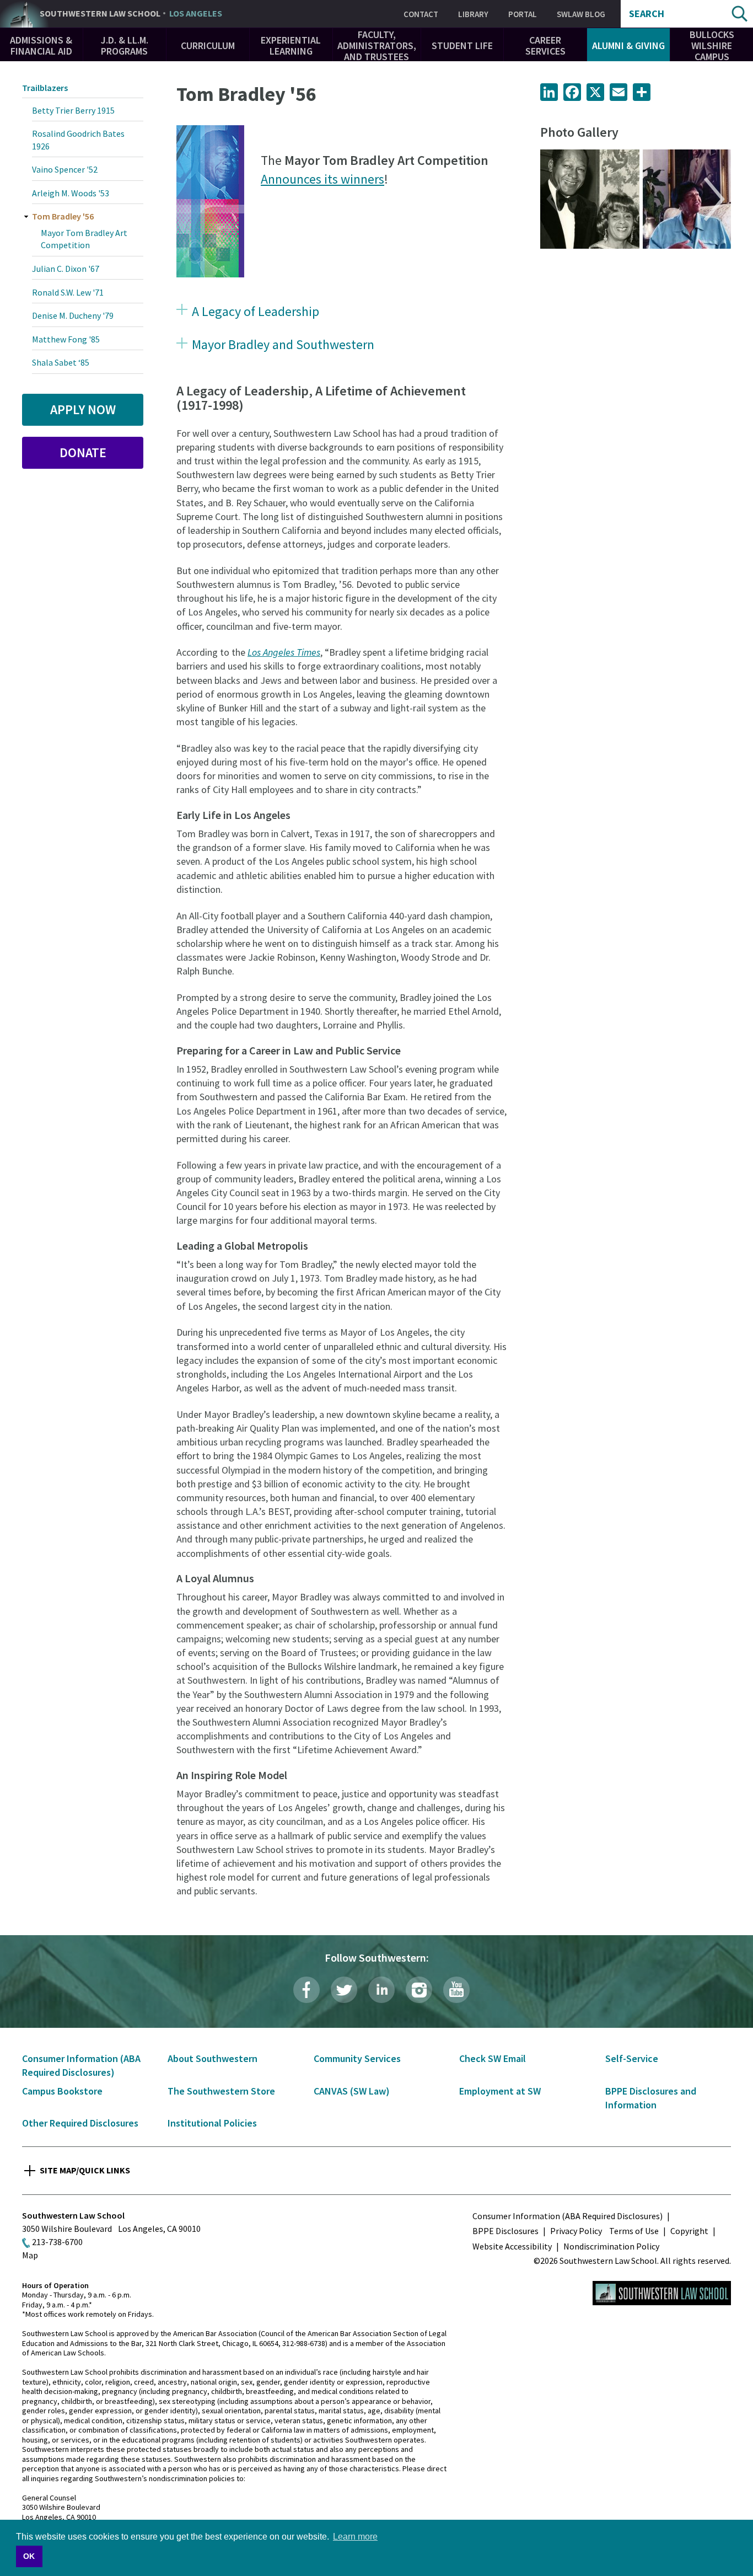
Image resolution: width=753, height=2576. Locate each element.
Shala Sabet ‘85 (61, 362)
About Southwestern (213, 2058)
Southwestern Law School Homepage (662, 2293)
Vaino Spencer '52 (65, 169)
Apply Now (83, 409)
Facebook (306, 1990)
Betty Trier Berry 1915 (73, 110)
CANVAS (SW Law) (352, 2091)
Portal (523, 14)
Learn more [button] (355, 2537)
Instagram (419, 1990)
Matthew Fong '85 (66, 339)
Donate (83, 452)
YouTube (456, 1990)
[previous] (557, 199)
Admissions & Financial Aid (41, 45)
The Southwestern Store (221, 2091)
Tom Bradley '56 (63, 216)
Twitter (344, 1990)
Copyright (689, 2231)
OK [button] (29, 2556)
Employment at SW (500, 2091)
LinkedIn (381, 1990)
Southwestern (131, 14)
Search (647, 14)
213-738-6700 (57, 2242)
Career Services (545, 45)
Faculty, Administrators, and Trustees (377, 45)
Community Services (357, 2058)
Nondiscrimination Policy (611, 2246)
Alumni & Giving (628, 45)
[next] (714, 199)
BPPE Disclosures (505, 2231)
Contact (421, 14)
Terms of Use (634, 2231)
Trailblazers (45, 88)
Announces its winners (322, 179)
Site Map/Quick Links (85, 2170)
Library (473, 14)
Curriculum (208, 45)
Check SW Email (493, 2058)
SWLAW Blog (581, 14)
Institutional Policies (212, 2123)
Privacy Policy (576, 2231)
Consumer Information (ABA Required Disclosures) (568, 2216)
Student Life (462, 45)
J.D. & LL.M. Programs (125, 45)
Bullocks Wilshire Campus (712, 45)
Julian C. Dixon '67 (66, 269)
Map (30, 2255)
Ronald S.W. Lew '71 (68, 292)
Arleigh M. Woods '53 (71, 193)
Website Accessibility (512, 2246)
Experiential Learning (291, 45)
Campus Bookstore (62, 2091)
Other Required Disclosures (80, 2123)
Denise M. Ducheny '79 (73, 315)
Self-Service (632, 2058)
